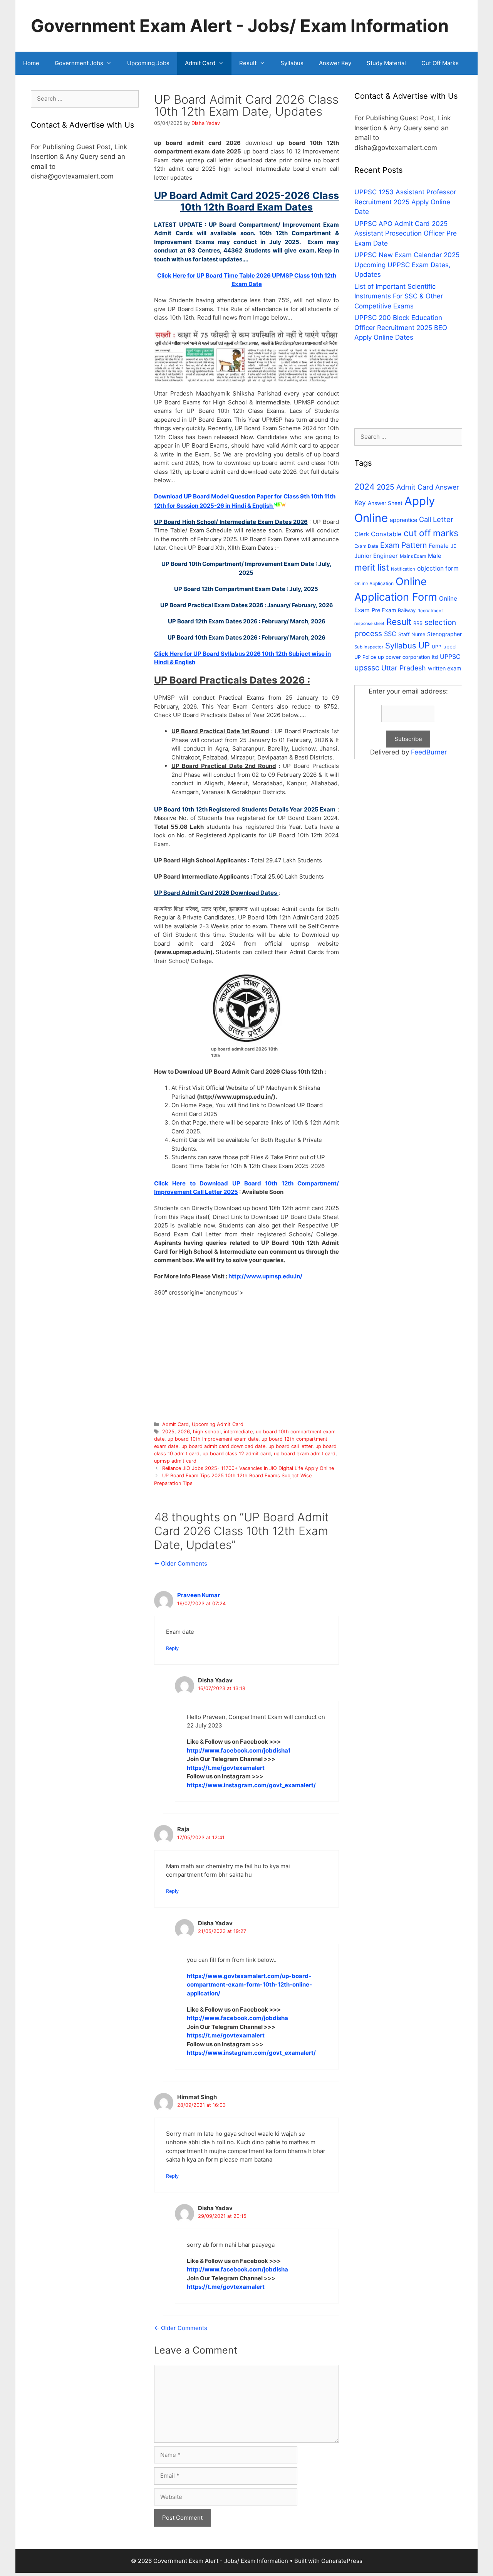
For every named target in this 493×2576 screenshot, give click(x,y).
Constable (386, 534)
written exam (445, 668)
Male (435, 556)
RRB (418, 623)
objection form (438, 568)
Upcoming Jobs (148, 63)
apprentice (403, 520)
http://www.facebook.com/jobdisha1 (239, 1750)
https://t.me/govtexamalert (226, 1768)
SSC (390, 634)
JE (454, 546)
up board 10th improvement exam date (213, 1439)
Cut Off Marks (440, 63)
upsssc (367, 668)
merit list (372, 567)
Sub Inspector (369, 647)
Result (248, 63)
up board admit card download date (223, 1446)
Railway (407, 610)
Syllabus (292, 63)
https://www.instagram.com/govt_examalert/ (251, 1785)
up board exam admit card (305, 1454)
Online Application (374, 583)
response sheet (369, 624)
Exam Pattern (403, 545)
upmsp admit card (175, 1461)
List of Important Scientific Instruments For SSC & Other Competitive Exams (399, 296)
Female (439, 546)
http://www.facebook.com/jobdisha (237, 2018)
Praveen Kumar (199, 1595)
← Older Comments (181, 1563)
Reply (172, 1648)
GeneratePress (342, 2561)
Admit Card (200, 63)
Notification (403, 569)
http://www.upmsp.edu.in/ (265, 1276)
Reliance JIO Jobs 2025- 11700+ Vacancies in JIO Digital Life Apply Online (248, 1468)
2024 (365, 487)
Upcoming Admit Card (218, 1424)
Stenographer (444, 634)
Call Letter (436, 519)
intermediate (238, 1432)
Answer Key (335, 63)
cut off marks (431, 533)
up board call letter (290, 1446)
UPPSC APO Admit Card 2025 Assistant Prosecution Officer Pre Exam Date (406, 233)
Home (31, 63)
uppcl (450, 647)
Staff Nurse (412, 634)
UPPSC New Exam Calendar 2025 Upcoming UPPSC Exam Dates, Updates (407, 265)
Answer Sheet (385, 503)
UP (424, 645)
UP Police (365, 657)
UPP (437, 647)
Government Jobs (79, 63)
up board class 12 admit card (237, 1454)
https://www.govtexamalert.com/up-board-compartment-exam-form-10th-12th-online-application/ (249, 1985)
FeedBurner (429, 752)
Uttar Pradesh (404, 668)
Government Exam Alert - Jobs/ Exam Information (240, 26)
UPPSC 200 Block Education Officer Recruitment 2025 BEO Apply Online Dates (401, 327)
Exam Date (366, 546)
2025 (168, 1432)
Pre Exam (384, 610)
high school (207, 1432)
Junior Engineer (376, 556)
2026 (184, 1432)
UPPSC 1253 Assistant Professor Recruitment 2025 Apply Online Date (405, 202)
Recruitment (430, 611)
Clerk (362, 534)
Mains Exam (413, 556)
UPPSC (450, 657)
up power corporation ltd (408, 657)
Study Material (386, 63)
